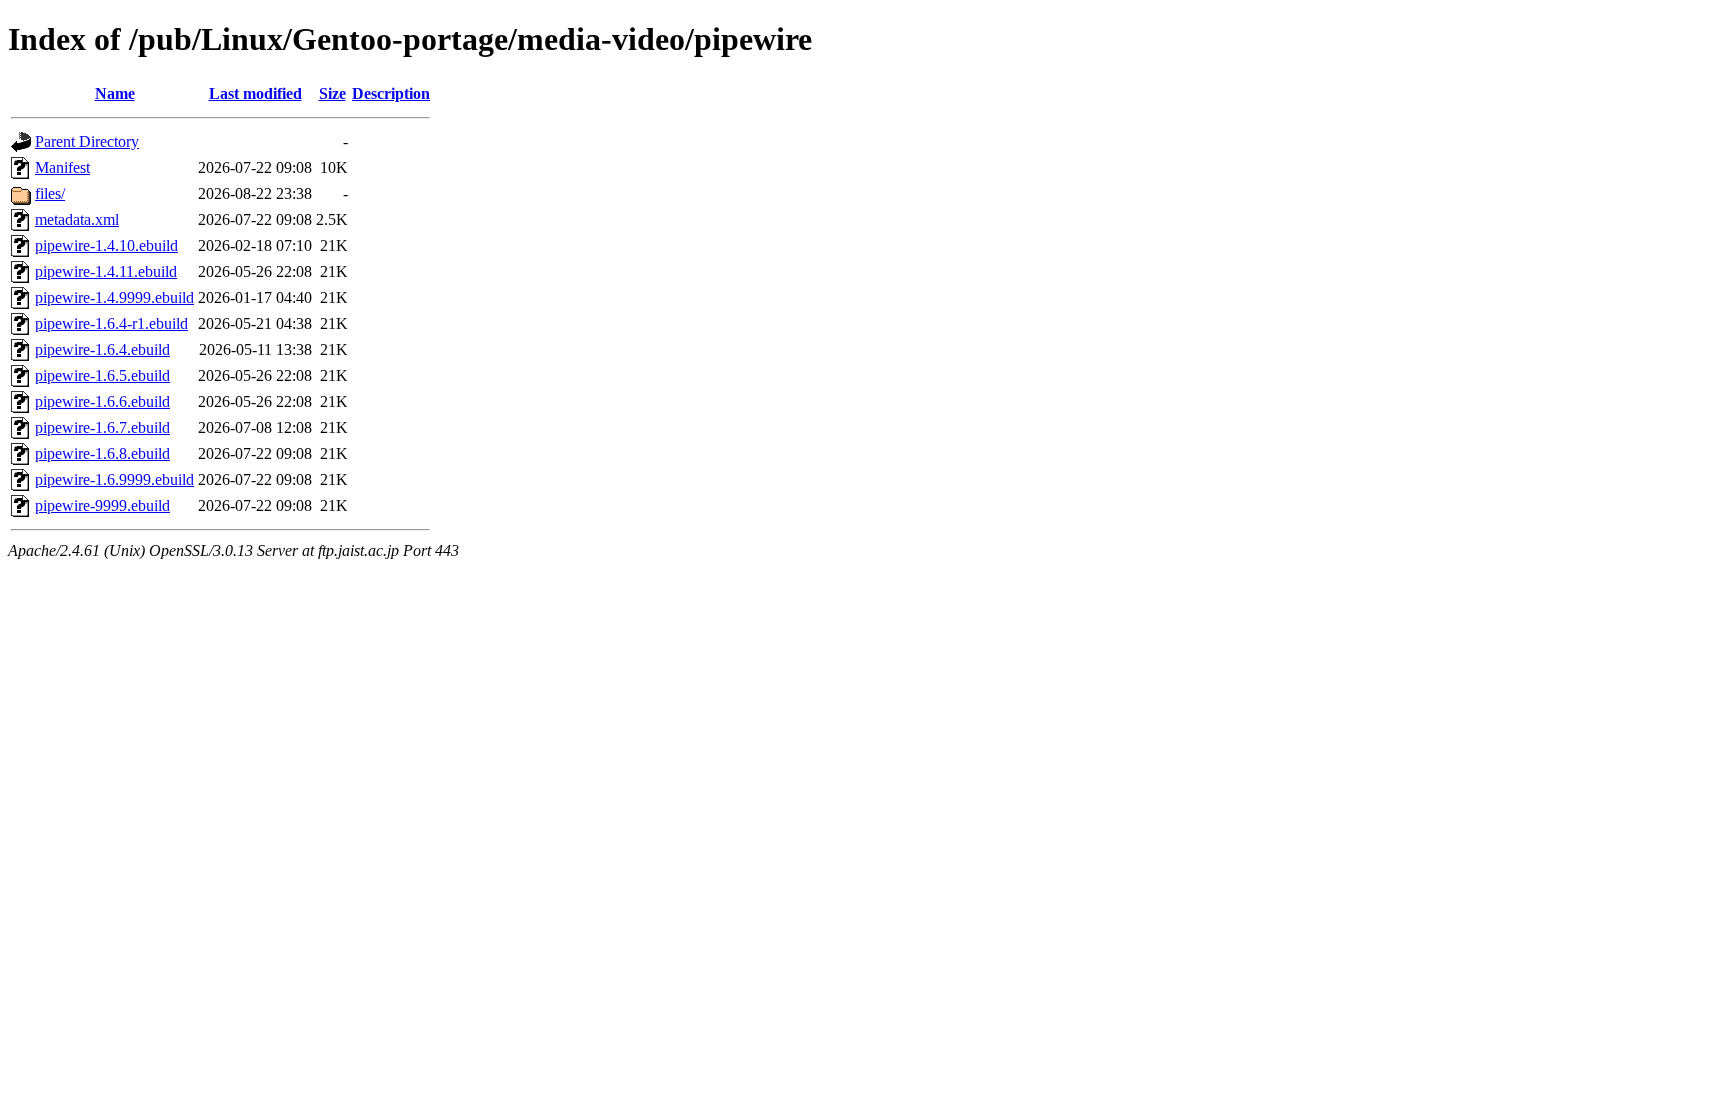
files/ (50, 193)
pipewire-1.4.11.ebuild (106, 271)
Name (115, 93)
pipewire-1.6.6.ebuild (102, 401)
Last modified (255, 93)
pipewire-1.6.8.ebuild (102, 453)
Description (391, 93)
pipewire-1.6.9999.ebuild (114, 479)
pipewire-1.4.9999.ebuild (114, 297)
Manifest (62, 167)
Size (332, 93)
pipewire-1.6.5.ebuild (102, 375)
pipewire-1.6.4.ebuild (102, 349)
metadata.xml (77, 219)
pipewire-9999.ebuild (102, 505)
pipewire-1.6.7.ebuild (102, 427)
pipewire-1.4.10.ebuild (106, 245)
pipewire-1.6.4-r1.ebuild (111, 323)
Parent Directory (87, 141)
